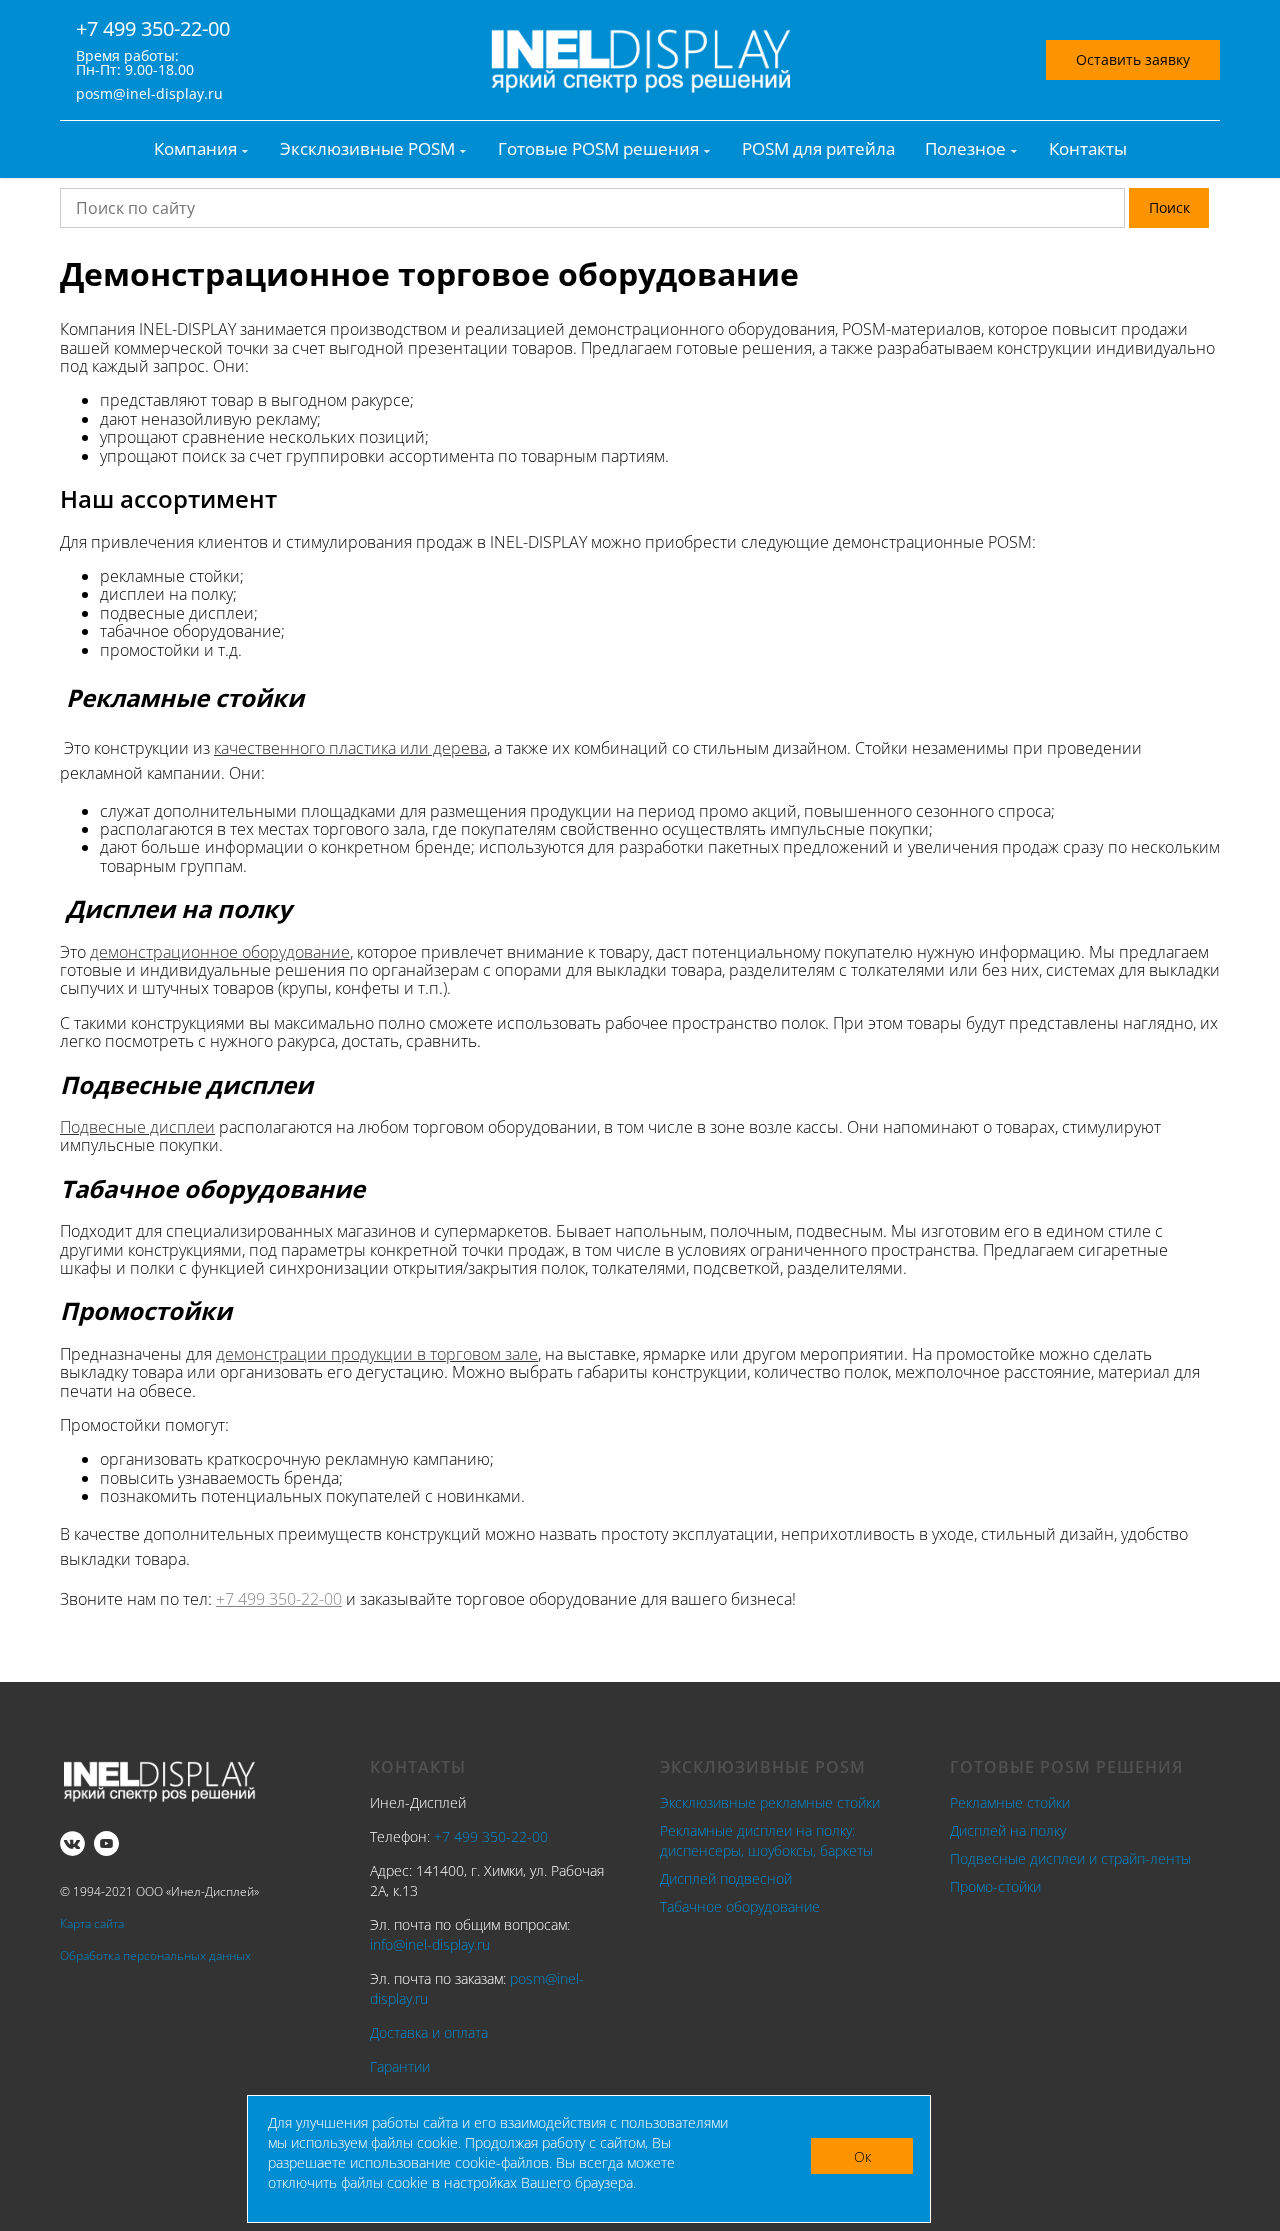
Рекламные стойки (1010, 1802)
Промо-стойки (995, 1886)
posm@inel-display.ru (149, 94)
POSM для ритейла (818, 149)
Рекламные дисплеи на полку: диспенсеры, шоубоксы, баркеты (766, 1840)
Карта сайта (92, 1923)
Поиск (1169, 207)
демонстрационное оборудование (220, 952)
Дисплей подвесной (726, 1878)
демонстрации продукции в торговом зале (377, 1354)
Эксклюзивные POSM (367, 149)
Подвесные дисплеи (137, 1127)
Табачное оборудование (740, 1906)
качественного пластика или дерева (350, 748)
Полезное (965, 149)
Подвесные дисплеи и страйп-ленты (1070, 1858)
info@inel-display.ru (430, 1944)
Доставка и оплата (429, 2032)
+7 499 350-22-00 (153, 28)
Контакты (1088, 149)
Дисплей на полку (1008, 1830)
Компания (195, 149)
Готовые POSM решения (598, 149)
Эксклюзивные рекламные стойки (770, 1802)
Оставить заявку (1133, 59)
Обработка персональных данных (155, 1955)
